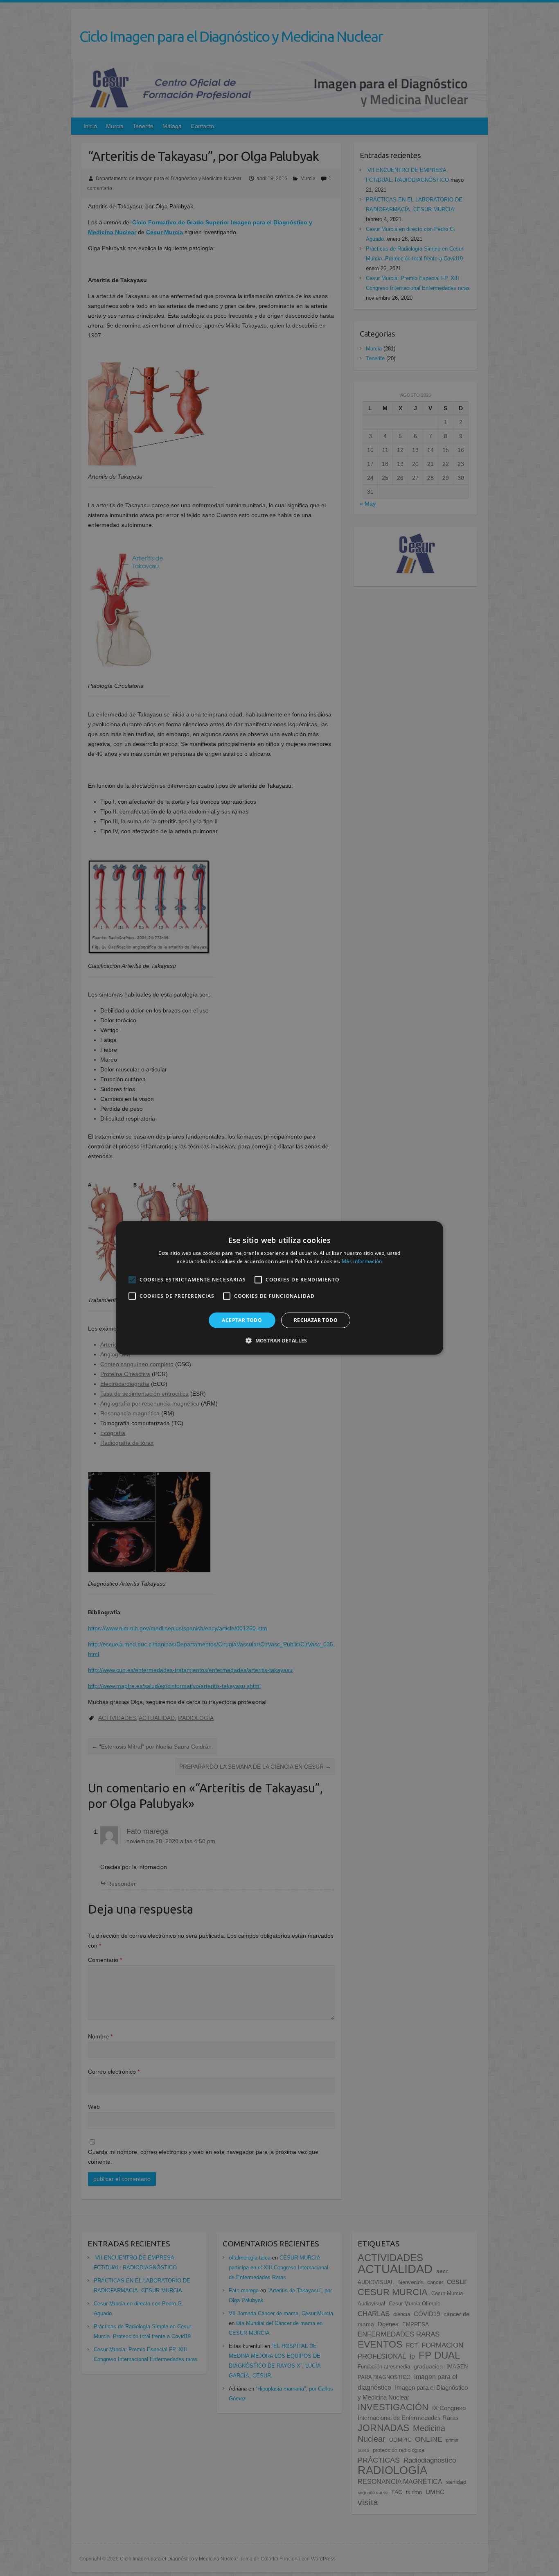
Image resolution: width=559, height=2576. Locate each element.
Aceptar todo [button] (242, 1320)
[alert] (279, 1288)
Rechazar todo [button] (316, 1320)
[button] (279, 1340)
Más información (362, 1261)
